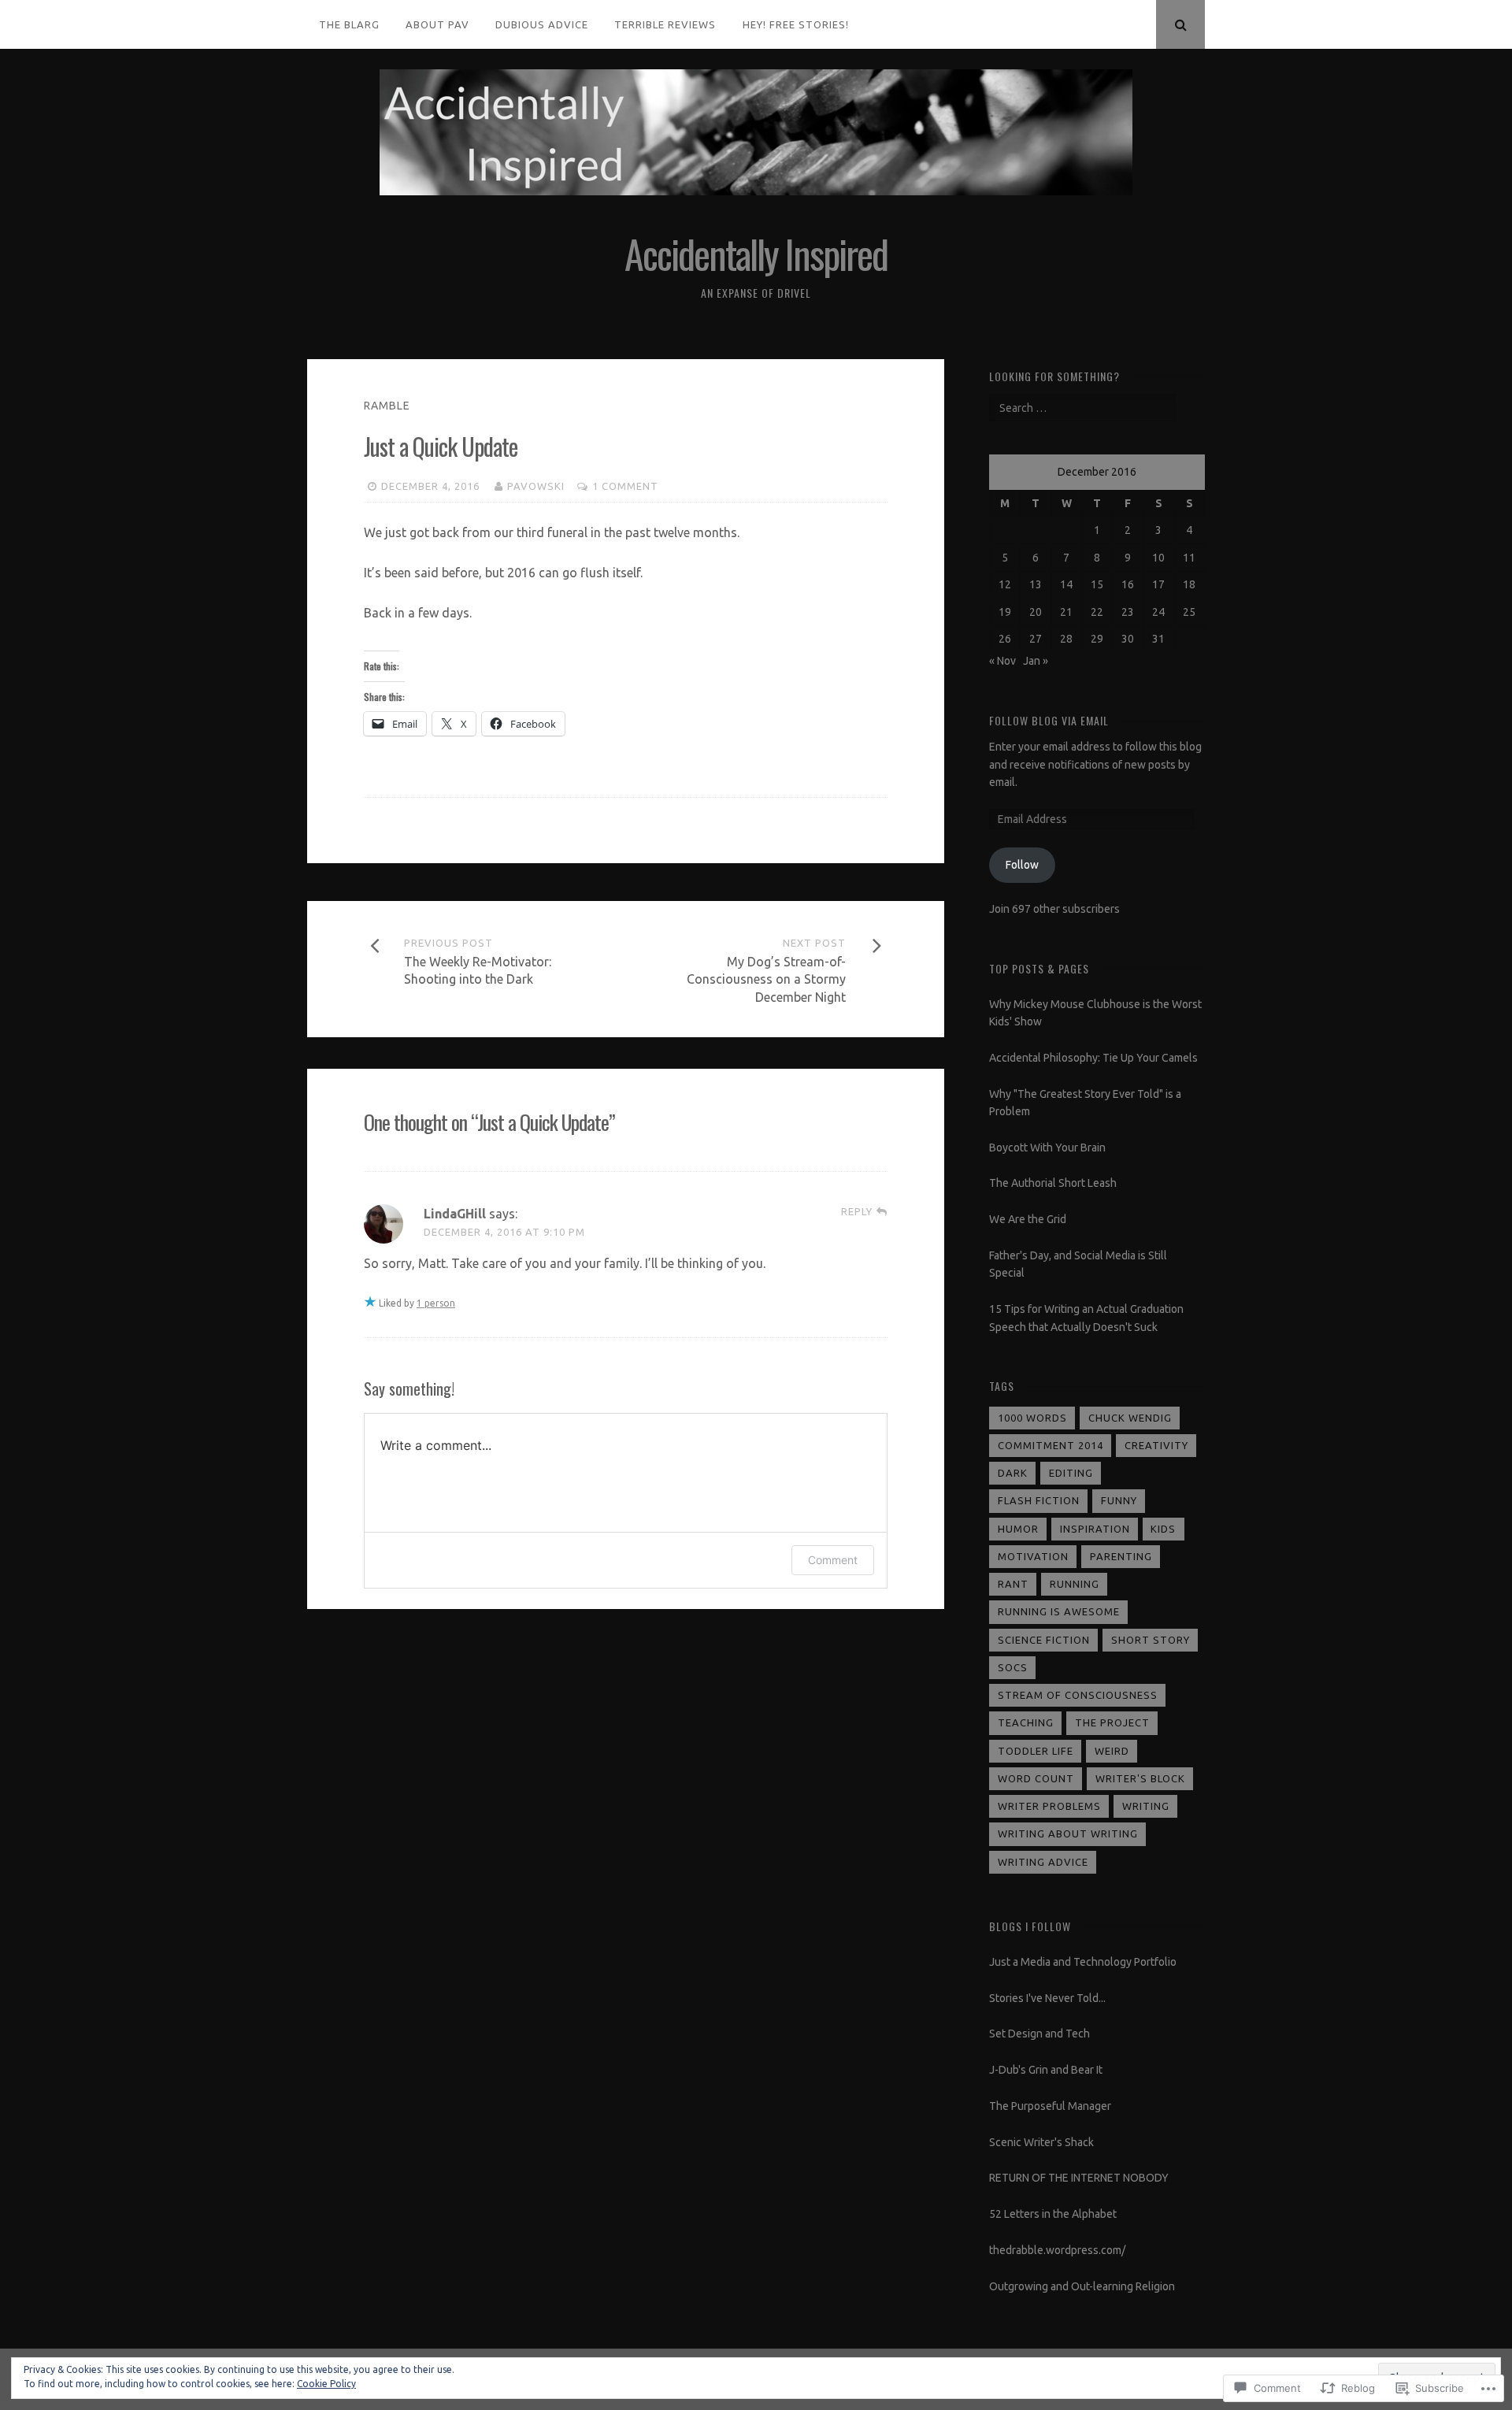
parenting (1121, 1556)
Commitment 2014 (1051, 1445)
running (1075, 1584)
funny (1119, 1500)
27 (1036, 639)
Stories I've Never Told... (1047, 1998)
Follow (1022, 865)
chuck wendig (1130, 1418)
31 (1158, 639)
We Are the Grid (1028, 1219)
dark (1013, 1473)
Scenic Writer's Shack (1041, 2142)
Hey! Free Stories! (796, 24)
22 (1097, 612)
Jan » (1036, 661)
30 (1128, 639)
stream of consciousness (1078, 1695)
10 (1158, 558)
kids (1163, 1529)
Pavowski (536, 486)
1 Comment (625, 486)
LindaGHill (455, 1214)
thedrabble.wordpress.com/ (1057, 2250)
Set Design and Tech (1039, 2034)
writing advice (1043, 1862)
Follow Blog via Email (1049, 720)
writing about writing (1068, 1833)
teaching (1026, 1722)
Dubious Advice (542, 24)
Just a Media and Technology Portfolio (1083, 1962)
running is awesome (1059, 1611)
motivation (1033, 1556)
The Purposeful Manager (1050, 2106)
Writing (1146, 1806)
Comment (833, 1560)
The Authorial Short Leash (1053, 1183)
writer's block (1140, 1778)
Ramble (387, 406)
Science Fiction (1044, 1640)
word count (1036, 1778)
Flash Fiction (1039, 1500)
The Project (1112, 1722)
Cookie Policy (326, 2384)
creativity (1156, 1445)
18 (1189, 584)
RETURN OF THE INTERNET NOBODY (1079, 2178)
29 (1097, 639)
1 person (436, 1303)
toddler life (1036, 1751)
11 (1189, 558)
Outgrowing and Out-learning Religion (1082, 2286)
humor (1018, 1529)
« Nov (1002, 661)
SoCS (1013, 1667)
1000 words (1032, 1418)
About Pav (437, 24)
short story (1151, 1640)
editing (1071, 1473)
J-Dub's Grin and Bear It (1046, 2070)
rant (1013, 1584)
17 (1158, 584)
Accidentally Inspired (756, 253)
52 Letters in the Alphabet (1053, 2214)
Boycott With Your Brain (1047, 1148)
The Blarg (349, 24)
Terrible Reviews (665, 24)
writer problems (1049, 1806)
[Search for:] (1082, 408)
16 (1128, 584)
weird (1112, 1751)
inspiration (1095, 1529)
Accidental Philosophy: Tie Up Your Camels (1093, 1058)
